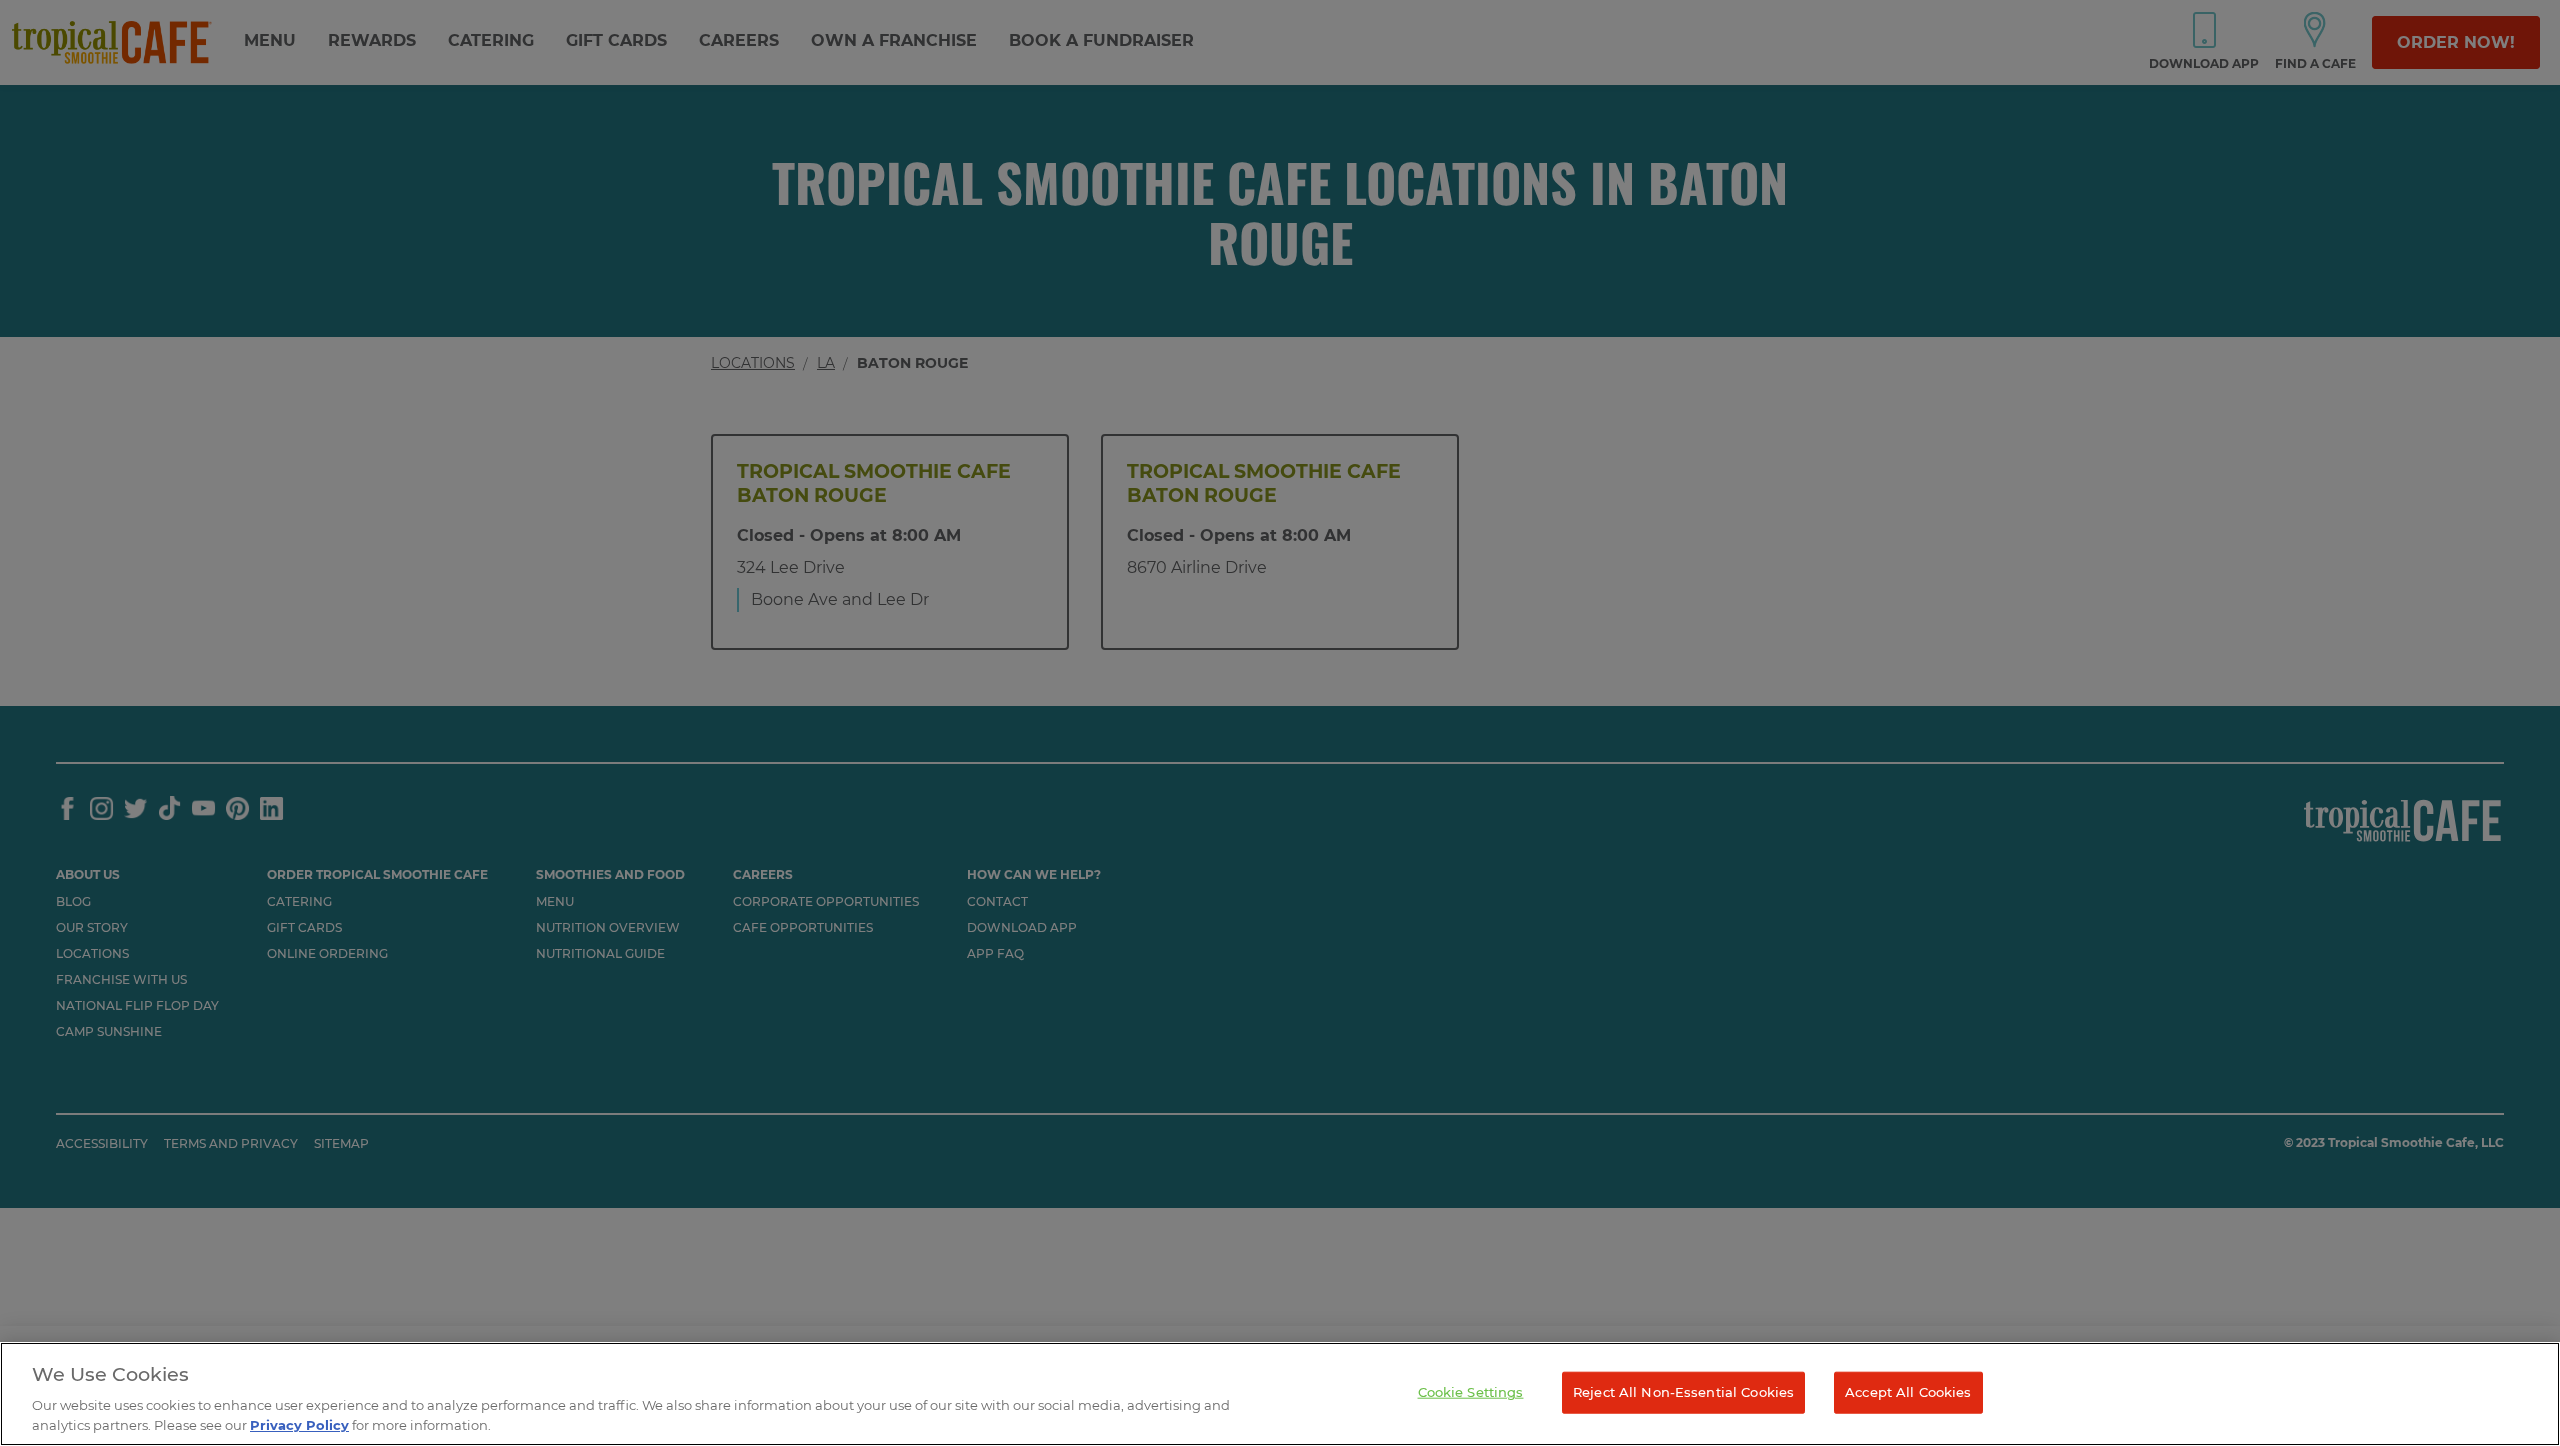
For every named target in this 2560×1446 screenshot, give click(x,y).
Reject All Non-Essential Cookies (1683, 1392)
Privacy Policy (299, 1425)
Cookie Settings (1471, 1392)
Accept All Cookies (1908, 1392)
